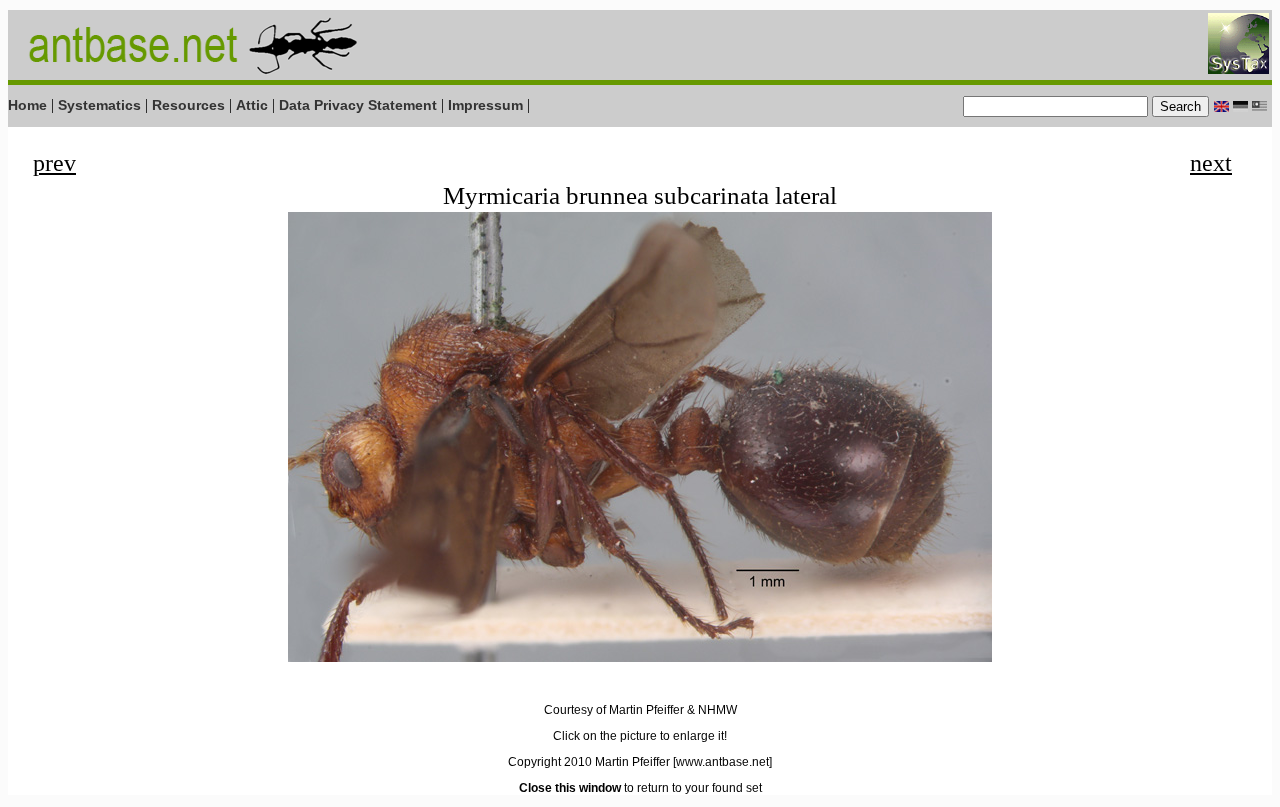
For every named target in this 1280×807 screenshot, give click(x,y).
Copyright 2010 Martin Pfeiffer (589, 762)
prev (54, 163)
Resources (188, 105)
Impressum (485, 105)
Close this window (570, 788)
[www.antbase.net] (722, 762)
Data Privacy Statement (358, 105)
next (1211, 163)
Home (27, 105)
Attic (252, 105)
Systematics (99, 105)
